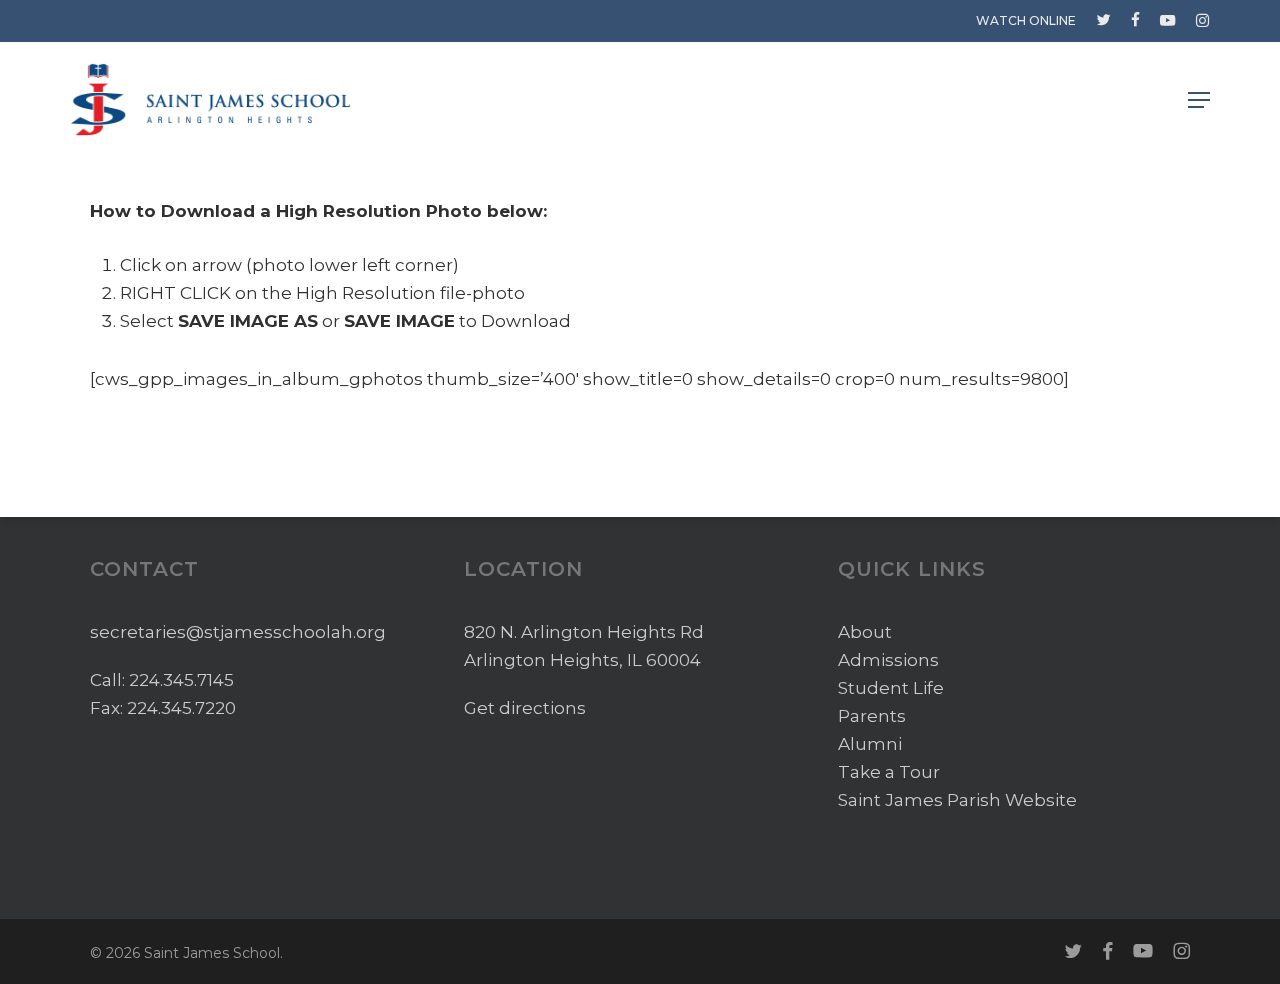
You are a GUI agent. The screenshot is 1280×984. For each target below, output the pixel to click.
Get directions (525, 708)
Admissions (888, 660)
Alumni (870, 744)
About (865, 632)
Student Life (891, 688)
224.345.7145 (181, 680)
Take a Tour (889, 772)
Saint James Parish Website (957, 800)
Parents (872, 716)
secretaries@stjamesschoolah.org (238, 632)
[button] (1199, 100)
